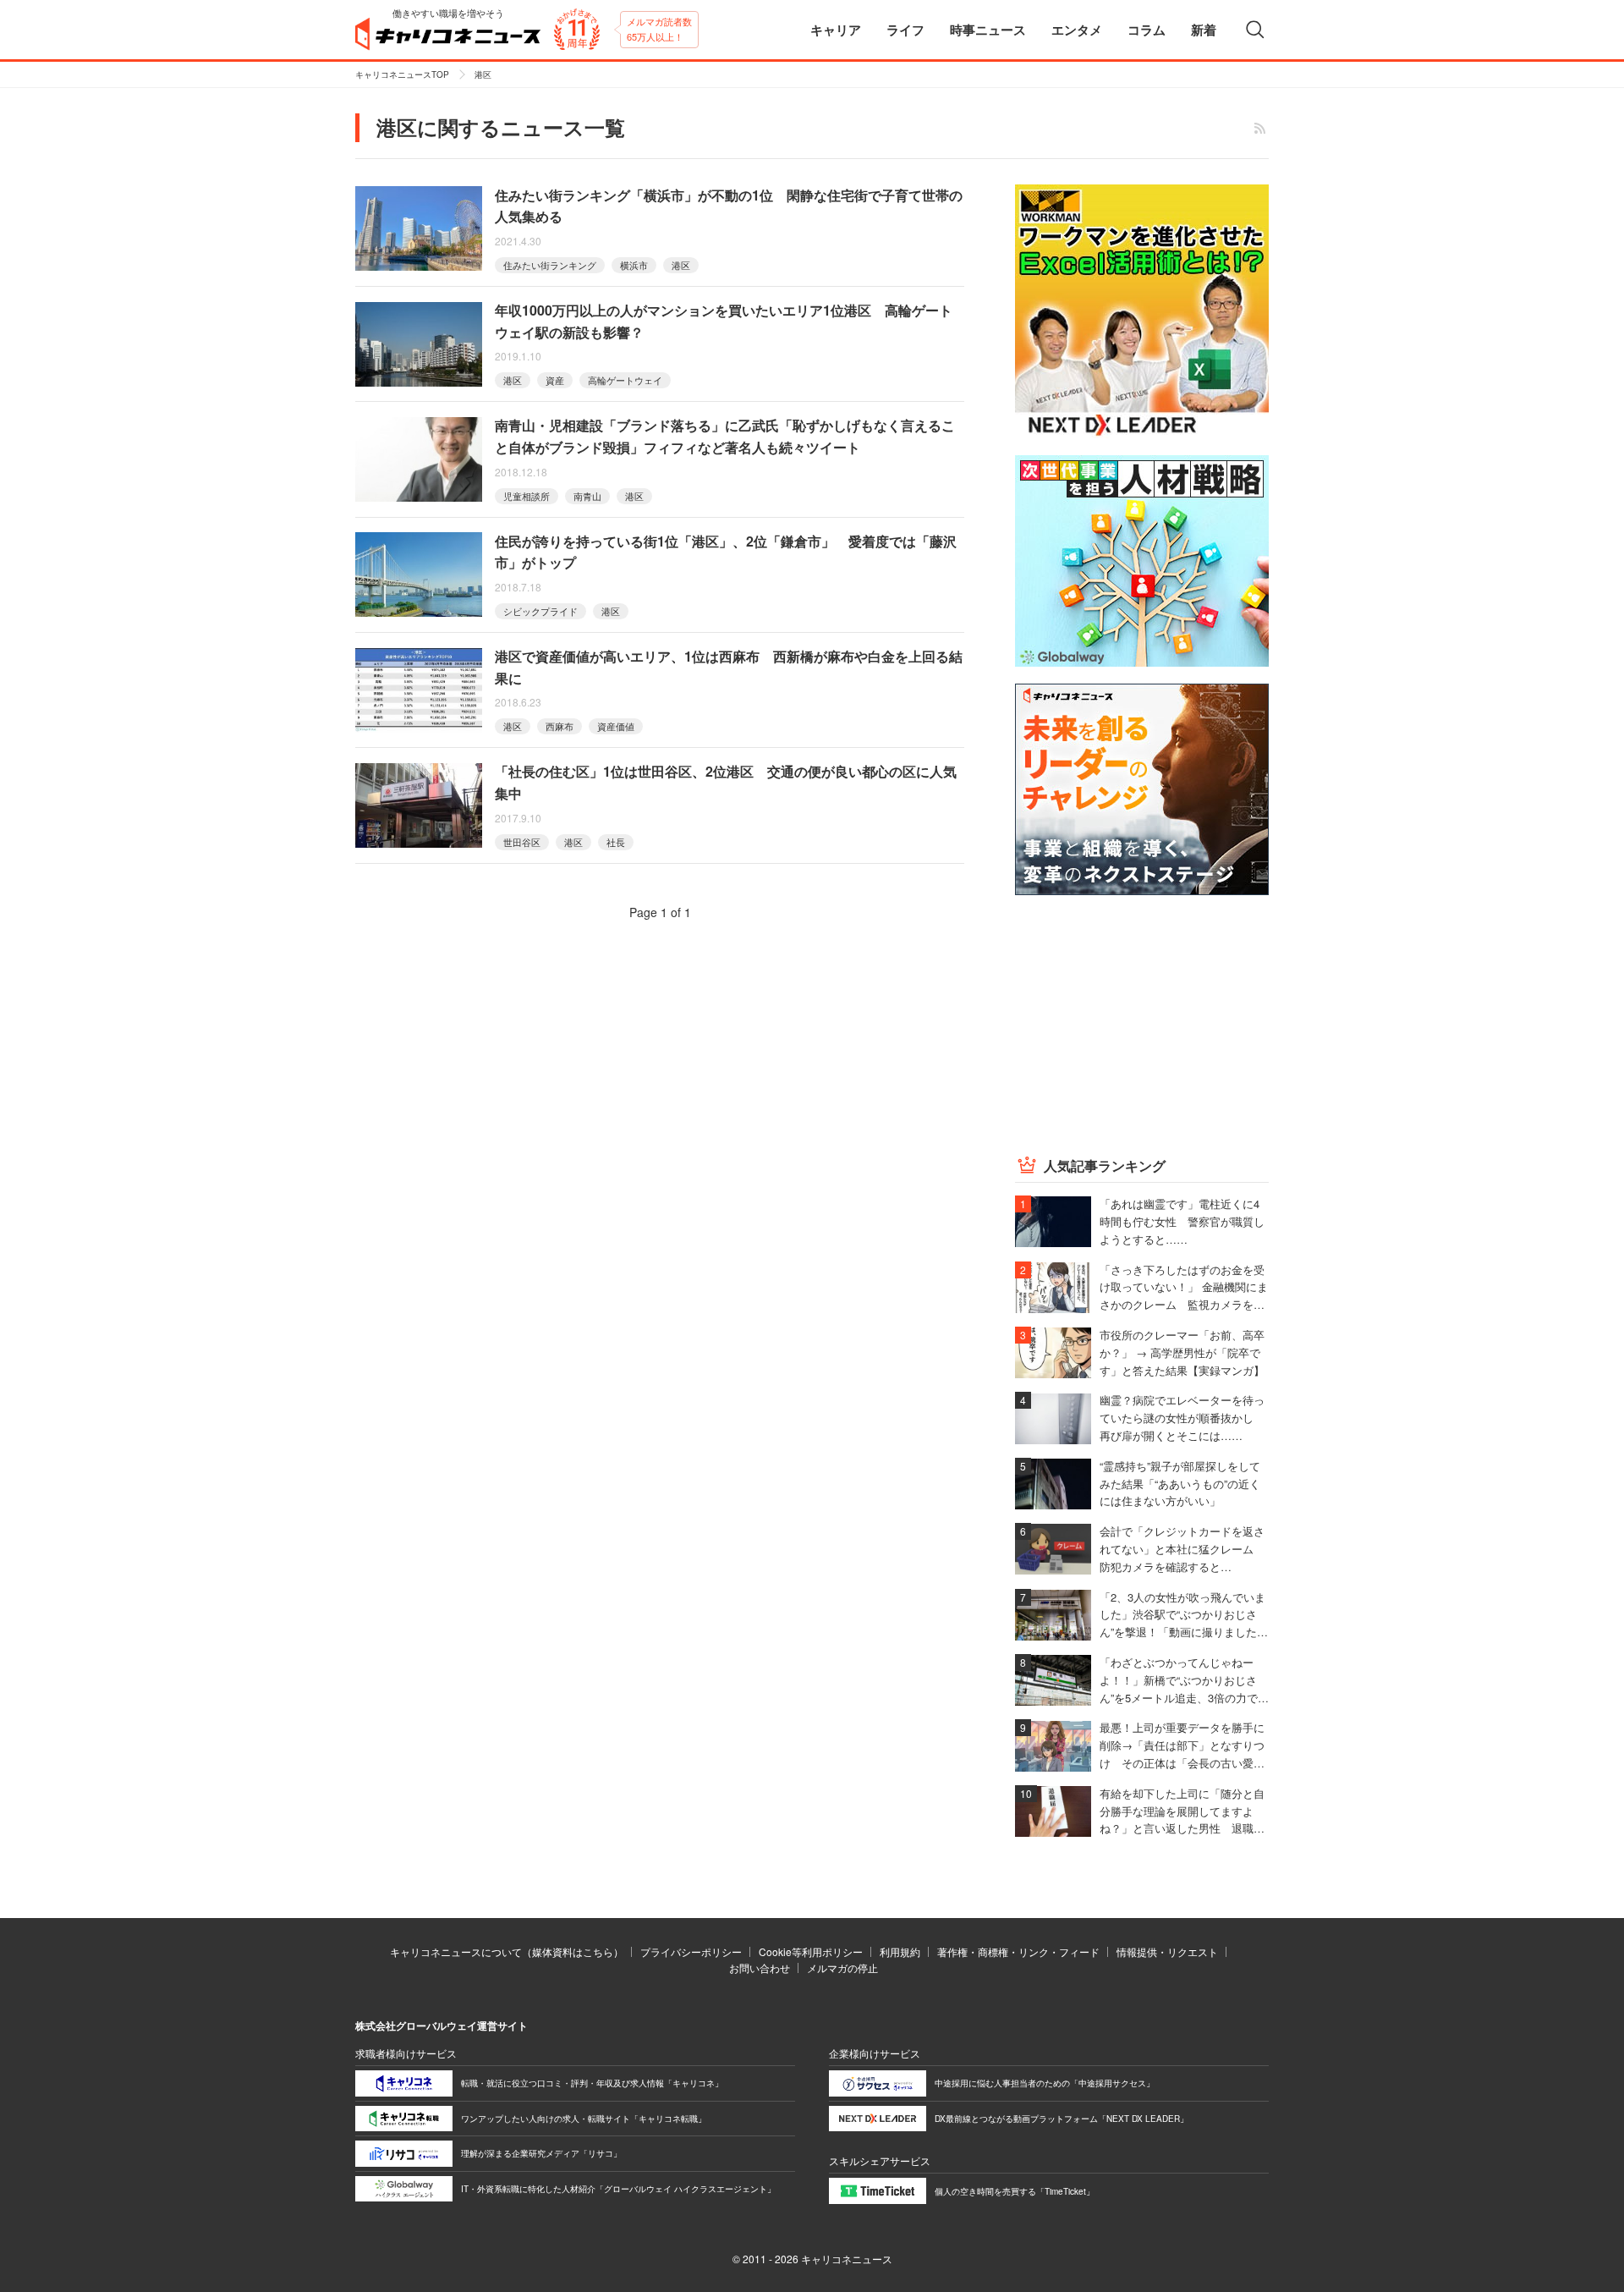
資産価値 (616, 726)
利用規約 (900, 1951)
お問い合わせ (760, 1968)
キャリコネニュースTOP (402, 74)
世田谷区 (522, 842)
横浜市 (634, 265)
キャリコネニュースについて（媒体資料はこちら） (507, 1951)
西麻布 (560, 726)
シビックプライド (540, 611)
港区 (681, 265)
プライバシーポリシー (691, 1951)
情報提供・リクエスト (1167, 1951)
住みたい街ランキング (550, 265)
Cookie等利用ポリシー (811, 1951)
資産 (555, 380)
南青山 (587, 496)
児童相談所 (527, 496)
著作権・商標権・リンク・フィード (1018, 1951)
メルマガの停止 (842, 1968)
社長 (616, 842)
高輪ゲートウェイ (625, 380)
